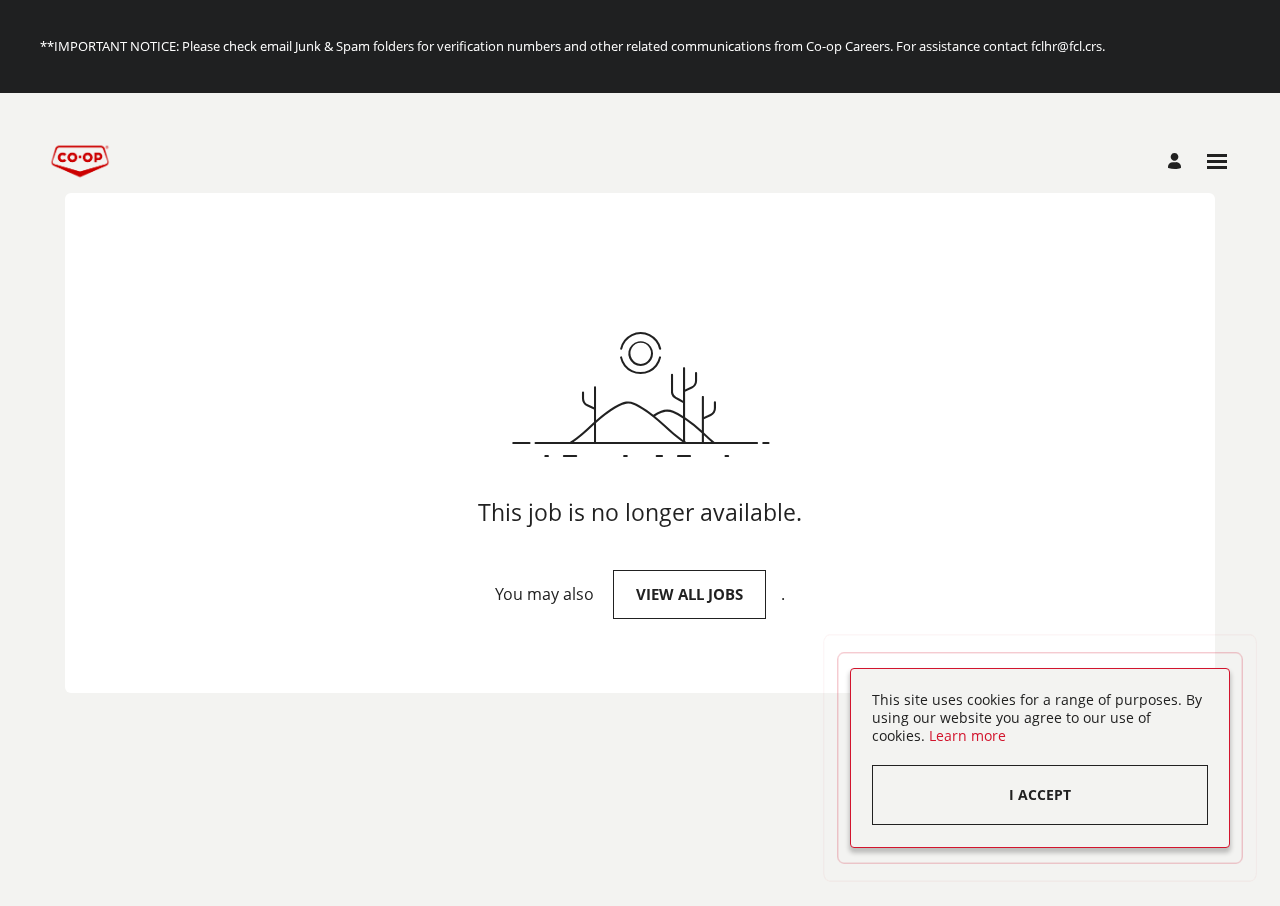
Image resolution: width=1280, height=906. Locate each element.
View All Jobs (689, 594)
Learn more (967, 735)
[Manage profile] (1177, 161)
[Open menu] (1217, 161)
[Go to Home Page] (80, 161)
